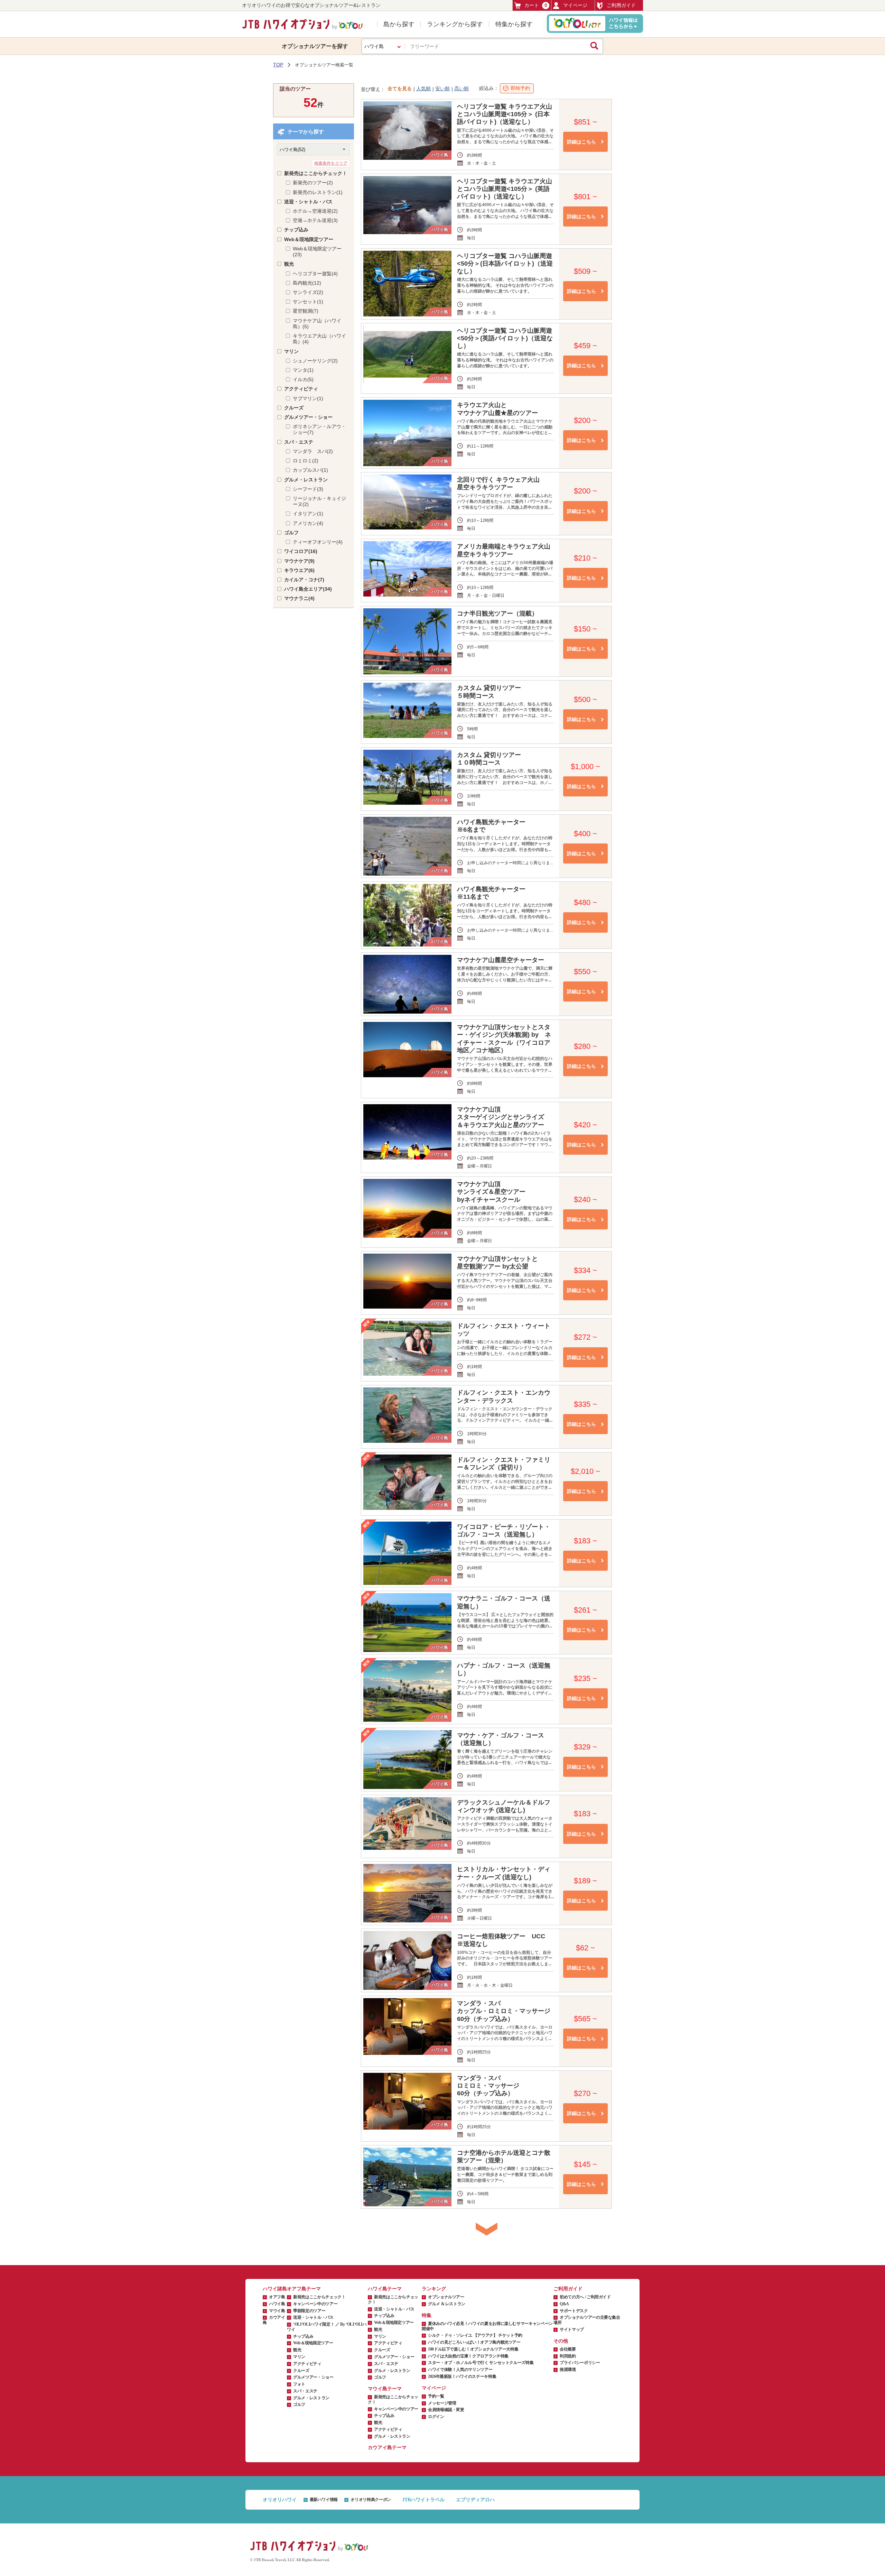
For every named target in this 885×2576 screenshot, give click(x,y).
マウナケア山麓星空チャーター (501, 960)
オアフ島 (277, 2297)
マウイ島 (277, 2311)
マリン (291, 351)
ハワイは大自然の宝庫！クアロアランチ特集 (468, 2356)
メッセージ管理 (442, 2403)
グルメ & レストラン (447, 2304)
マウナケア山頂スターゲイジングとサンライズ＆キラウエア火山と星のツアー (501, 1117)
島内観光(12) (307, 283)
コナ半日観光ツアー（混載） (497, 613)
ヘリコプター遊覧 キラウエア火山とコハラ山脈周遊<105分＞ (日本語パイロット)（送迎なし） (505, 114)
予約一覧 (436, 2396)
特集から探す (514, 24)
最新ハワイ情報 (324, 2500)
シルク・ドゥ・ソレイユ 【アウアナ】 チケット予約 (475, 2335)
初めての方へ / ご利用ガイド (585, 2297)
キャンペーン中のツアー (315, 2304)
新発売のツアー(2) (313, 183)
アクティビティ (301, 389)
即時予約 (520, 88)
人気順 (423, 89)
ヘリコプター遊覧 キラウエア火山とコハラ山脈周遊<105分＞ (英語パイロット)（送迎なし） (505, 189)
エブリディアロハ (475, 2500)
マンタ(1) (303, 370)
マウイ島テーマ (385, 2389)
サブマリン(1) (308, 398)
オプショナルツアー (446, 2297)
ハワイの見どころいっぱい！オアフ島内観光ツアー (474, 2342)
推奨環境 (568, 2370)
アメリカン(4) (308, 523)
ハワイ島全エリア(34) (308, 589)
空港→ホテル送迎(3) (315, 220)
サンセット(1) (308, 302)
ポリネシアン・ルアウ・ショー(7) (319, 429)
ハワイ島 (277, 2304)
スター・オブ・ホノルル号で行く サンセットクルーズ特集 (481, 2363)
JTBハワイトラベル (423, 2500)
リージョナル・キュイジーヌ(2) (319, 501)
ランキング (434, 2289)
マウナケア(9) (299, 561)
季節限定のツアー (309, 2311)
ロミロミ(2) (306, 461)
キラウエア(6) (299, 570)
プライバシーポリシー (580, 2363)
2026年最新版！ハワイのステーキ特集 (462, 2376)
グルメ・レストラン (306, 480)
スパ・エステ (299, 442)
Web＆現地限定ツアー (309, 239)
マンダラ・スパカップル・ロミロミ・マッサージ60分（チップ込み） (504, 2011)
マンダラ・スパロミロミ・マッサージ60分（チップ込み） (488, 2086)
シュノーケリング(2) (315, 361)
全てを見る (400, 89)
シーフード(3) (308, 489)
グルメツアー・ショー (308, 417)
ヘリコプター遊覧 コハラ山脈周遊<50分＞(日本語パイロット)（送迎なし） (505, 264)
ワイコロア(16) (301, 551)
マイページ (575, 5)
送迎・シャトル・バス (308, 202)
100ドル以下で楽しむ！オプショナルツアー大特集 (473, 2349)
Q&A (564, 2304)
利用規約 (568, 2356)
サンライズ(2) (308, 292)
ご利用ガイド (621, 5)
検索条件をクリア (331, 163)
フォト (299, 2384)
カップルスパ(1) (310, 470)
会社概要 (568, 2349)
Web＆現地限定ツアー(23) (317, 252)
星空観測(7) (306, 311)
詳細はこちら (581, 142)
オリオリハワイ (280, 2500)
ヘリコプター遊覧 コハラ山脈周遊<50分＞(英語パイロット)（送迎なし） (505, 338)
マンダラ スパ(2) (313, 451)
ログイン (436, 2417)
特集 (427, 2315)
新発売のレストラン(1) (318, 192)
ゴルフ (291, 533)
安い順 (442, 89)
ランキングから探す (455, 24)
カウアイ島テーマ (387, 2448)
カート (536, 5)
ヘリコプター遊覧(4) (315, 274)
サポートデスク (574, 2311)
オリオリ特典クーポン (371, 2500)
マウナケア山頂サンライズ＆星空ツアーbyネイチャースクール (491, 1192)
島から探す (399, 24)
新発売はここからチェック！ (316, 173)
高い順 (462, 89)
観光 (289, 264)
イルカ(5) (303, 379)
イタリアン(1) (308, 514)
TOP (278, 65)
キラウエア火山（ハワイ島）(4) (319, 339)
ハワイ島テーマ (385, 2289)
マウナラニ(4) (299, 598)
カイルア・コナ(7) (304, 580)
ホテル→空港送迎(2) (315, 211)
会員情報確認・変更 (446, 2410)
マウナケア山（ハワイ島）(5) (317, 324)
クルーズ (294, 408)
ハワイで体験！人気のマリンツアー (460, 2370)
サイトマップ (572, 2329)
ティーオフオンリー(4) (318, 542)
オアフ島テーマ (304, 2289)
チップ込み (296, 230)
